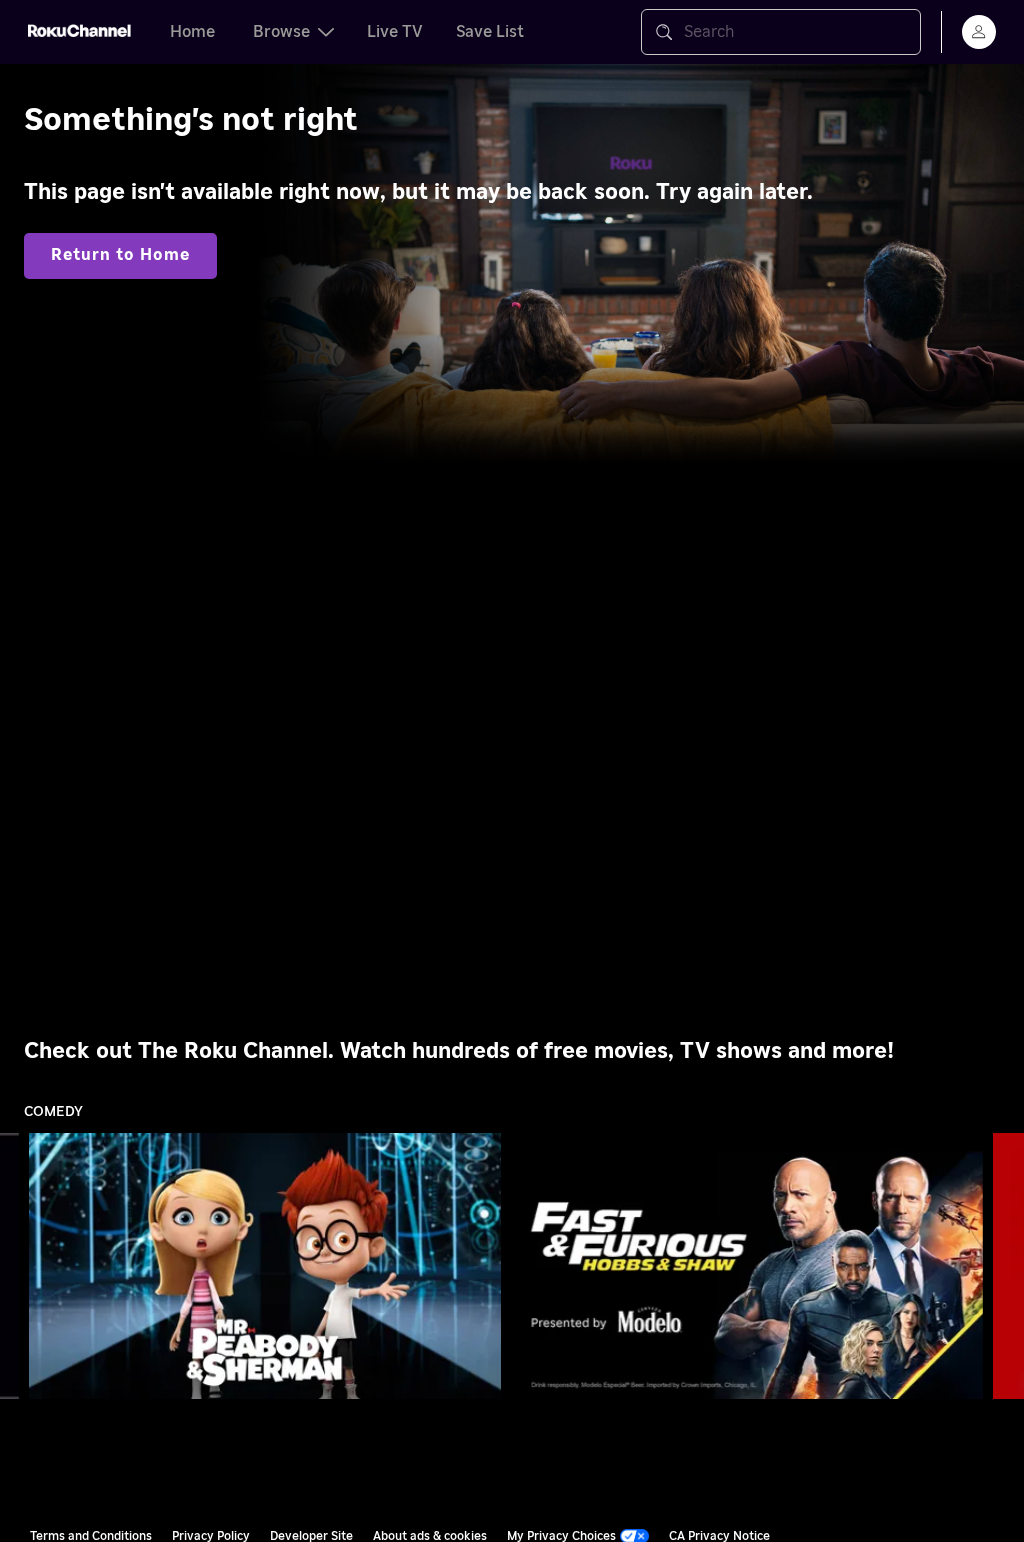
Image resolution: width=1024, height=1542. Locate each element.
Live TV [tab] (395, 32)
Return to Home (120, 255)
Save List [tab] (490, 32)
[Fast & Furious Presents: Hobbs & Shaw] (747, 1265)
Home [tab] (192, 32)
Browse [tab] (281, 32)
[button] (269, 1266)
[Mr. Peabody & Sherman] (265, 1265)
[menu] (979, 32)
